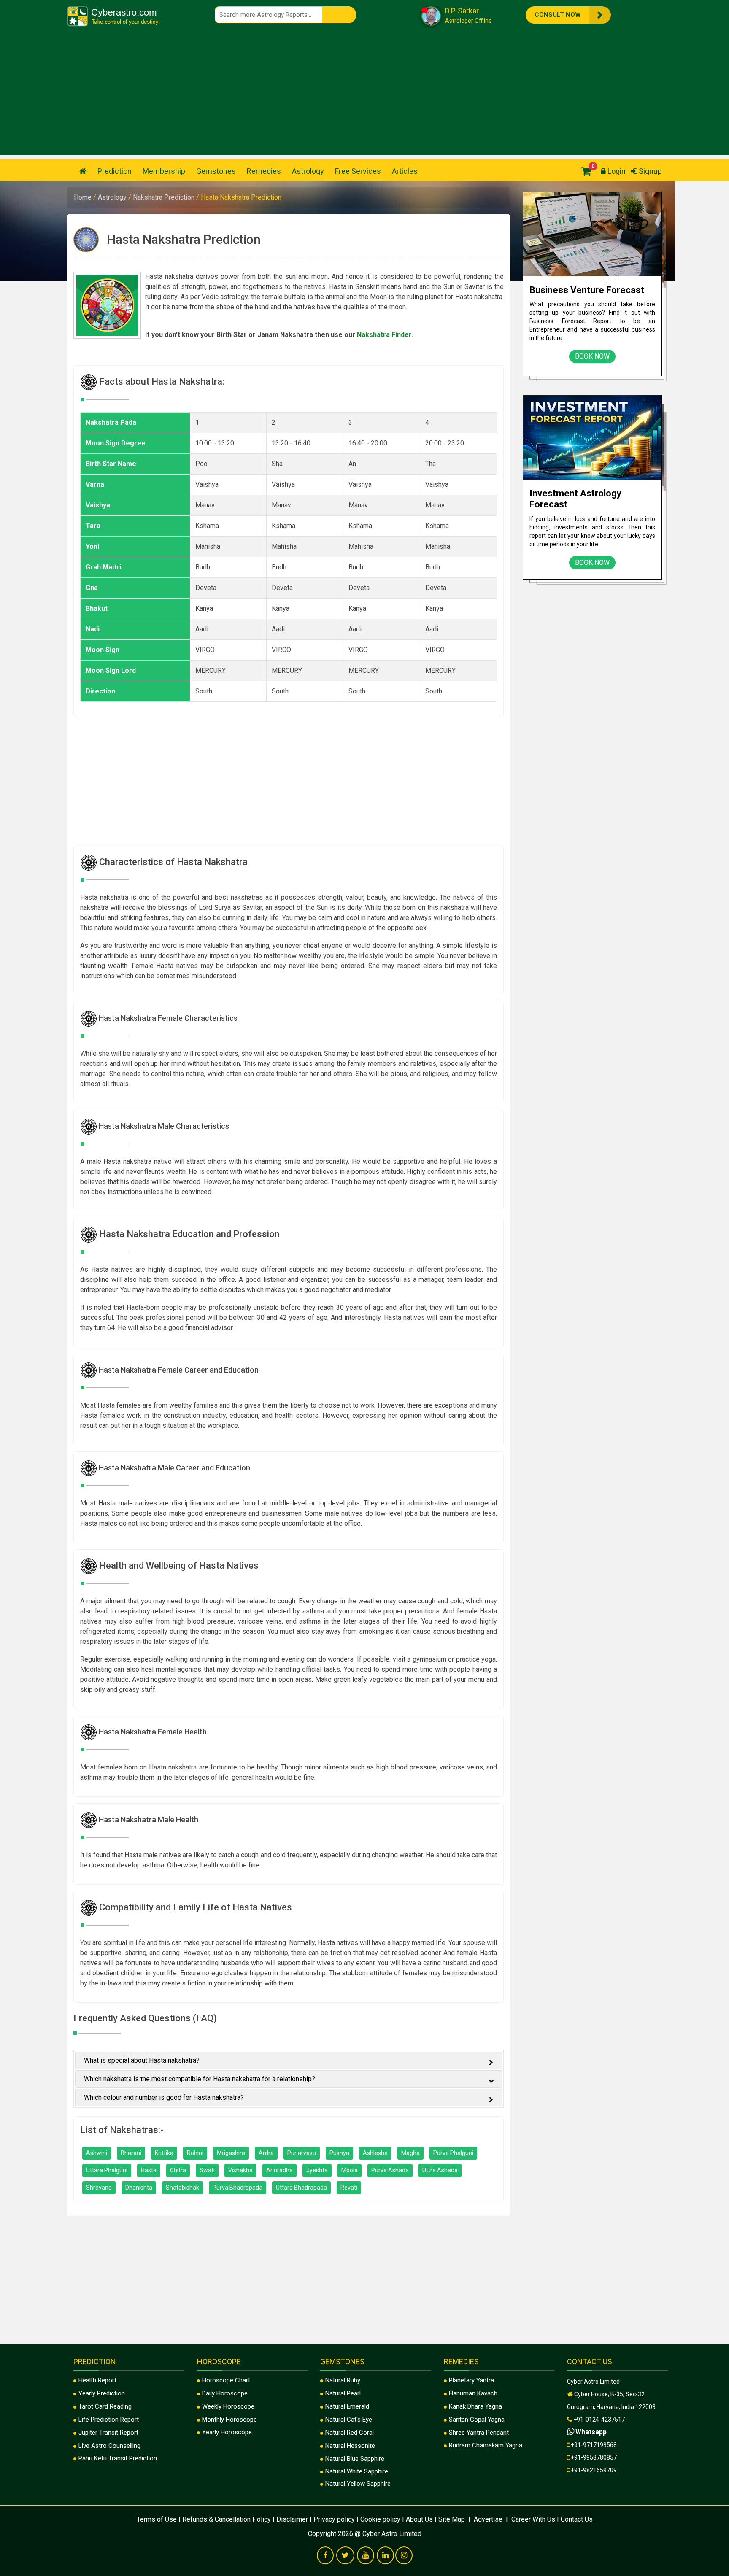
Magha (410, 2153)
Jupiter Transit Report (108, 2433)
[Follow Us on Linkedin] (385, 2556)
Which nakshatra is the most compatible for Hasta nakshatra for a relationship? (200, 2079)
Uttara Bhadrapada (301, 2188)
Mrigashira (231, 2153)
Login (616, 171)
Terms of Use (157, 2519)
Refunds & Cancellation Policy (227, 2519)
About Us (419, 2519)
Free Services (358, 171)
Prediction (115, 171)
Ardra (266, 2153)
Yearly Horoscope (227, 2432)
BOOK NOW (592, 356)
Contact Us (577, 2519)
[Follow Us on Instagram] (404, 2556)
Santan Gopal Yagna (477, 2420)
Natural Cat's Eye (349, 2420)
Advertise (488, 2519)
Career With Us (532, 2519)
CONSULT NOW (564, 15)
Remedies (264, 171)
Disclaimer (292, 2519)
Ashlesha (375, 2153)
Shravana (99, 2188)
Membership (164, 171)
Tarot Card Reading (105, 2406)
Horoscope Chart (226, 2380)
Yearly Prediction (102, 2393)
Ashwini (97, 2153)
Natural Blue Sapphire (355, 2459)
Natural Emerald (347, 2406)
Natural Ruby (343, 2380)
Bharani (131, 2153)
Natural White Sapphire (357, 2471)
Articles (405, 171)
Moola (350, 2170)
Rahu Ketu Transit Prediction (118, 2458)
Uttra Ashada (440, 2170)
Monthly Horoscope (229, 2420)
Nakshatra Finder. (385, 335)
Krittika (164, 2153)
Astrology (308, 171)
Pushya (339, 2153)
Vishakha (240, 2170)
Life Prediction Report (109, 2420)
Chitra (178, 2170)
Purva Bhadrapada (238, 2188)
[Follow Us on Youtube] (366, 2556)
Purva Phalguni (453, 2153)
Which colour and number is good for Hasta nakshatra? (164, 2097)
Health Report (97, 2380)
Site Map (452, 2519)
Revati (349, 2188)
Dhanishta (139, 2188)
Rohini (195, 2153)
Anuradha (279, 2170)
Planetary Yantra (471, 2380)
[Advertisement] (364, 96)
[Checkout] (584, 171)
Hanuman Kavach (473, 2393)
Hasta (149, 2170)
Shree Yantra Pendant (479, 2433)
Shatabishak (182, 2188)
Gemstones (216, 171)
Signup (649, 171)
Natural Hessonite (350, 2446)
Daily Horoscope (225, 2393)
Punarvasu (302, 2153)
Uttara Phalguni (107, 2170)
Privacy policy (334, 2519)
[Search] (339, 15)
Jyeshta (317, 2170)
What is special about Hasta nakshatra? (142, 2060)
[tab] (289, 2060)
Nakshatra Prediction (165, 197)
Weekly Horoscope (228, 2406)
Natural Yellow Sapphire (358, 2484)
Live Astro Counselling (109, 2446)
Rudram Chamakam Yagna (486, 2445)
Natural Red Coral (350, 2433)
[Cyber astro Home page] (83, 171)
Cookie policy (380, 2519)
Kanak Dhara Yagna (475, 2406)
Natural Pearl (343, 2393)
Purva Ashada (390, 2170)
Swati (207, 2170)
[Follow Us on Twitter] (345, 2556)
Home (84, 197)
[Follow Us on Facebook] (325, 2556)
